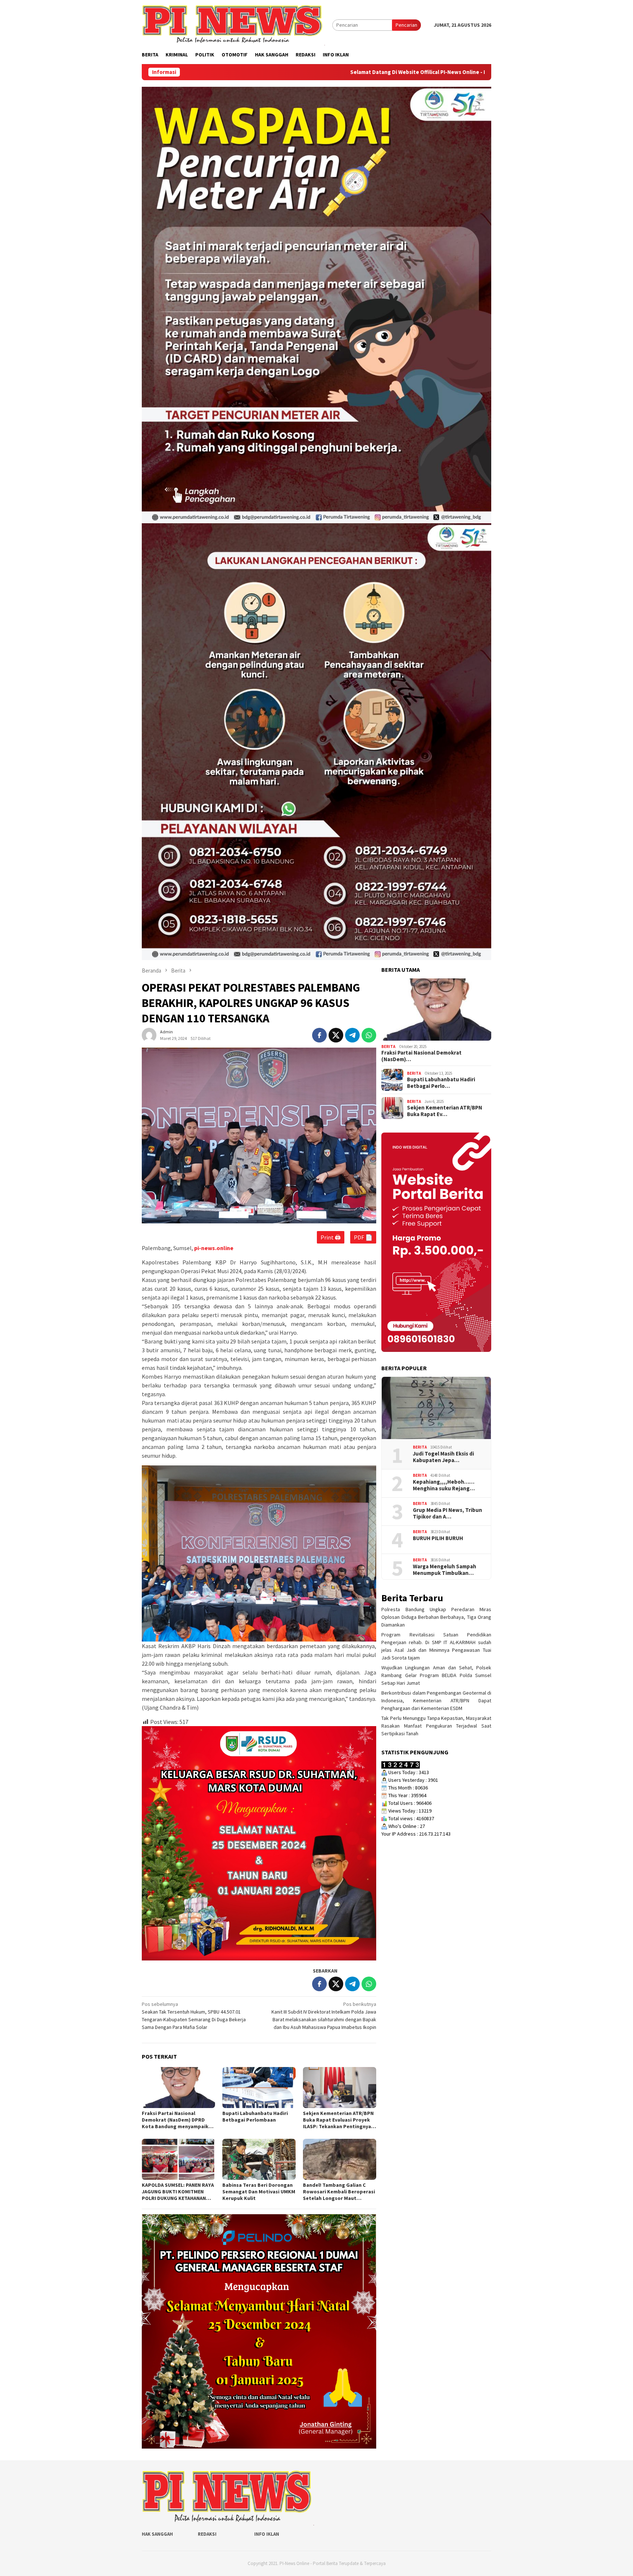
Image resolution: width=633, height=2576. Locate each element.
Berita (388, 1046)
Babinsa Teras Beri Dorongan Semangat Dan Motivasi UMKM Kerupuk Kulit (259, 2192)
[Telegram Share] (352, 1035)
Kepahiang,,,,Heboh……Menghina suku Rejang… (444, 1485)
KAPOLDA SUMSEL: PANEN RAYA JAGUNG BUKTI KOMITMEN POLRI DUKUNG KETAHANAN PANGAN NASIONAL (178, 2192)
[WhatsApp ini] (369, 1035)
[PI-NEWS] (233, 25)
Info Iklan (267, 2534)
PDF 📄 (363, 1237)
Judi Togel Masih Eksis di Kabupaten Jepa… (443, 1457)
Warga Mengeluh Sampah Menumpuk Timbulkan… (445, 1569)
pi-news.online (214, 1248)
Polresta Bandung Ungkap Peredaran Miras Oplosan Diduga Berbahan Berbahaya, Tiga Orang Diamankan (436, 1617)
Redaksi (207, 2534)
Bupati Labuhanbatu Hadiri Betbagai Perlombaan (255, 2116)
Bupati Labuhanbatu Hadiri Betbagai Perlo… (441, 1083)
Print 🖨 (331, 1237)
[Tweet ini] (336, 1035)
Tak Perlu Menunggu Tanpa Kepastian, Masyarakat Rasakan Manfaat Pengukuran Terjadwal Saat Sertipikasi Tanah (436, 1726)
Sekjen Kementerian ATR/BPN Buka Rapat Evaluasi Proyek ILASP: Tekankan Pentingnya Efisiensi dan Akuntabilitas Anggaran (338, 2120)
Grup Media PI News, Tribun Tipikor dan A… (447, 1513)
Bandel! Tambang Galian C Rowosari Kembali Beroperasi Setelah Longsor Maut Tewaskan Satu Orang (339, 2192)
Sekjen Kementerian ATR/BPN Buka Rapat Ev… (445, 1111)
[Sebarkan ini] (319, 1035)
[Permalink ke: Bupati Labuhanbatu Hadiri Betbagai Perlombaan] (259, 2088)
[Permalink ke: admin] (149, 1035)
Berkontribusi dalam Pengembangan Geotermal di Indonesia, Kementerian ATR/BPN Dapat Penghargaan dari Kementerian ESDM (436, 1700)
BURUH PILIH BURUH (438, 1538)
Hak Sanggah (157, 2534)
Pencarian (406, 25)
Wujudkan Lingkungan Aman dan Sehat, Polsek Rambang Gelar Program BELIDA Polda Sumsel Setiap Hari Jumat (436, 1675)
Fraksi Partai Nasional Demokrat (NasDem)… (421, 1056)
